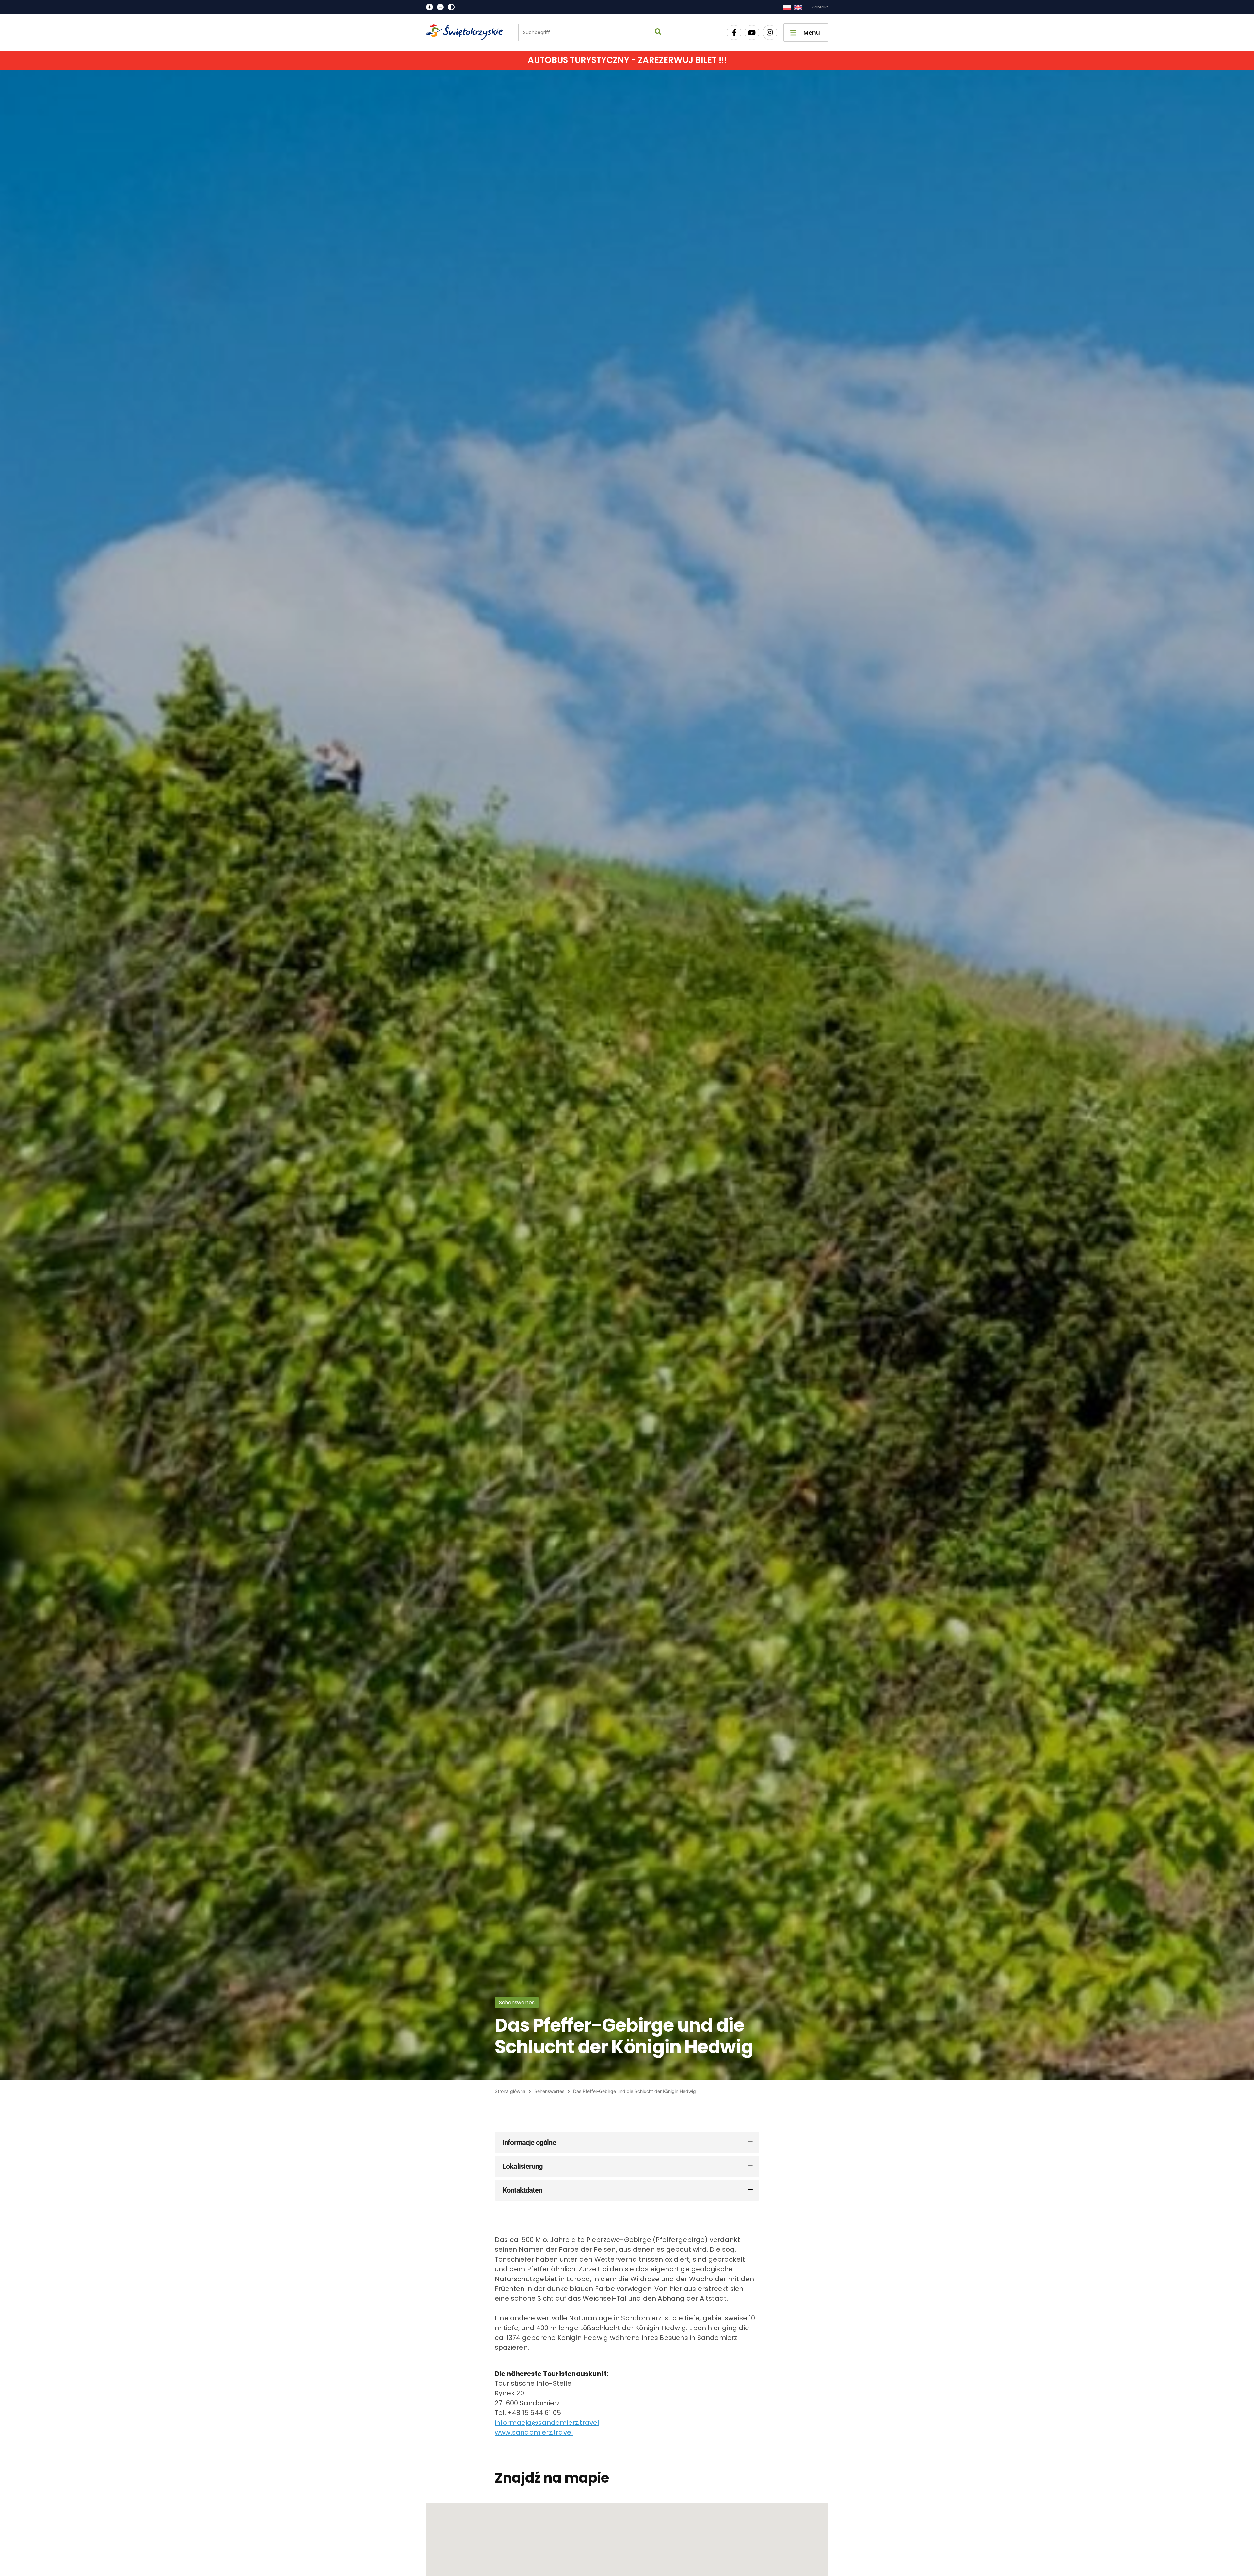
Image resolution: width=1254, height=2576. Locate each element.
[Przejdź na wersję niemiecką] (798, 7)
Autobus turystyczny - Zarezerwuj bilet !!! (627, 60)
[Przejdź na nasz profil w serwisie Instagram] (770, 32)
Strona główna (510, 2091)
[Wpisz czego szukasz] (658, 32)
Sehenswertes (549, 2091)
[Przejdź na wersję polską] (787, 7)
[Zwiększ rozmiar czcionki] (430, 7)
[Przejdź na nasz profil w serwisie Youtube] (752, 32)
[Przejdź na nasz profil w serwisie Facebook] (734, 32)
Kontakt (820, 7)
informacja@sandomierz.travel (547, 2423)
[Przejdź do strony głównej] (467, 32)
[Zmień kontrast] (451, 7)
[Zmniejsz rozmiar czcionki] (440, 7)
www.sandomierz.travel (534, 2432)
